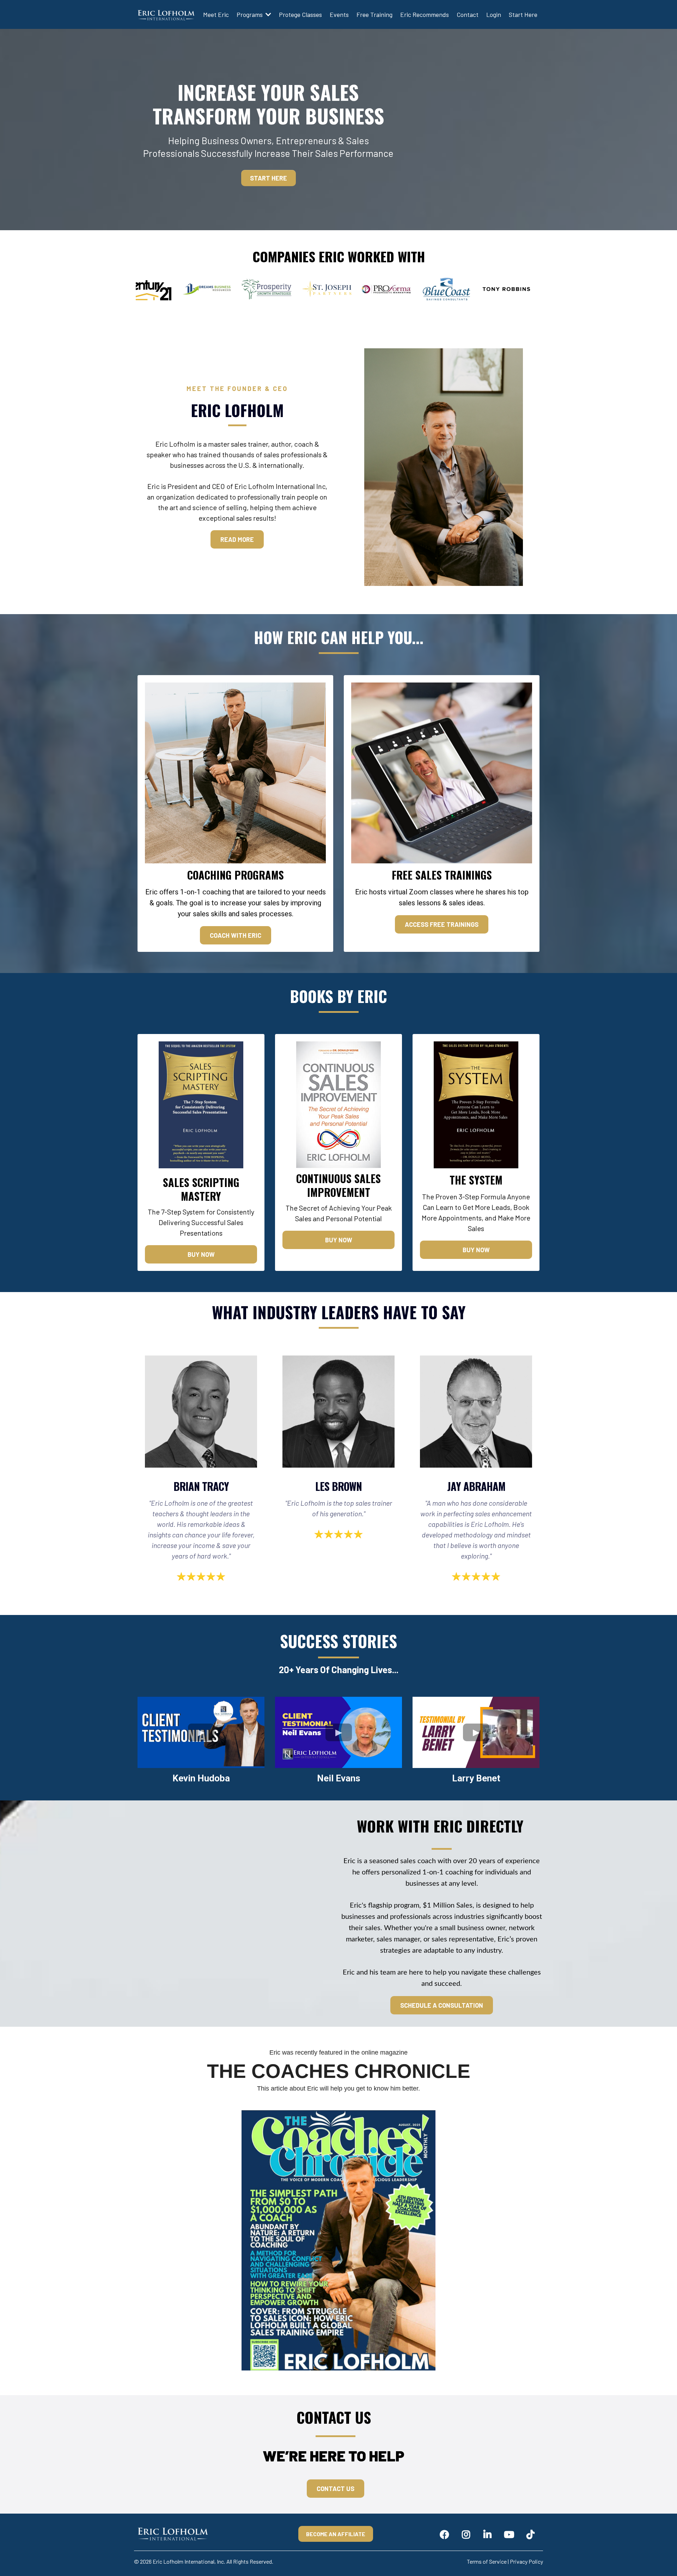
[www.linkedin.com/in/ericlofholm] (489, 2534)
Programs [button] (250, 14)
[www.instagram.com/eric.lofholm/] (468, 2534)
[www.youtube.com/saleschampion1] (511, 2534)
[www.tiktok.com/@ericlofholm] (532, 2534)
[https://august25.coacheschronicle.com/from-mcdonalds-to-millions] (338, 2240)
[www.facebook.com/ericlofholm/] (446, 2534)
